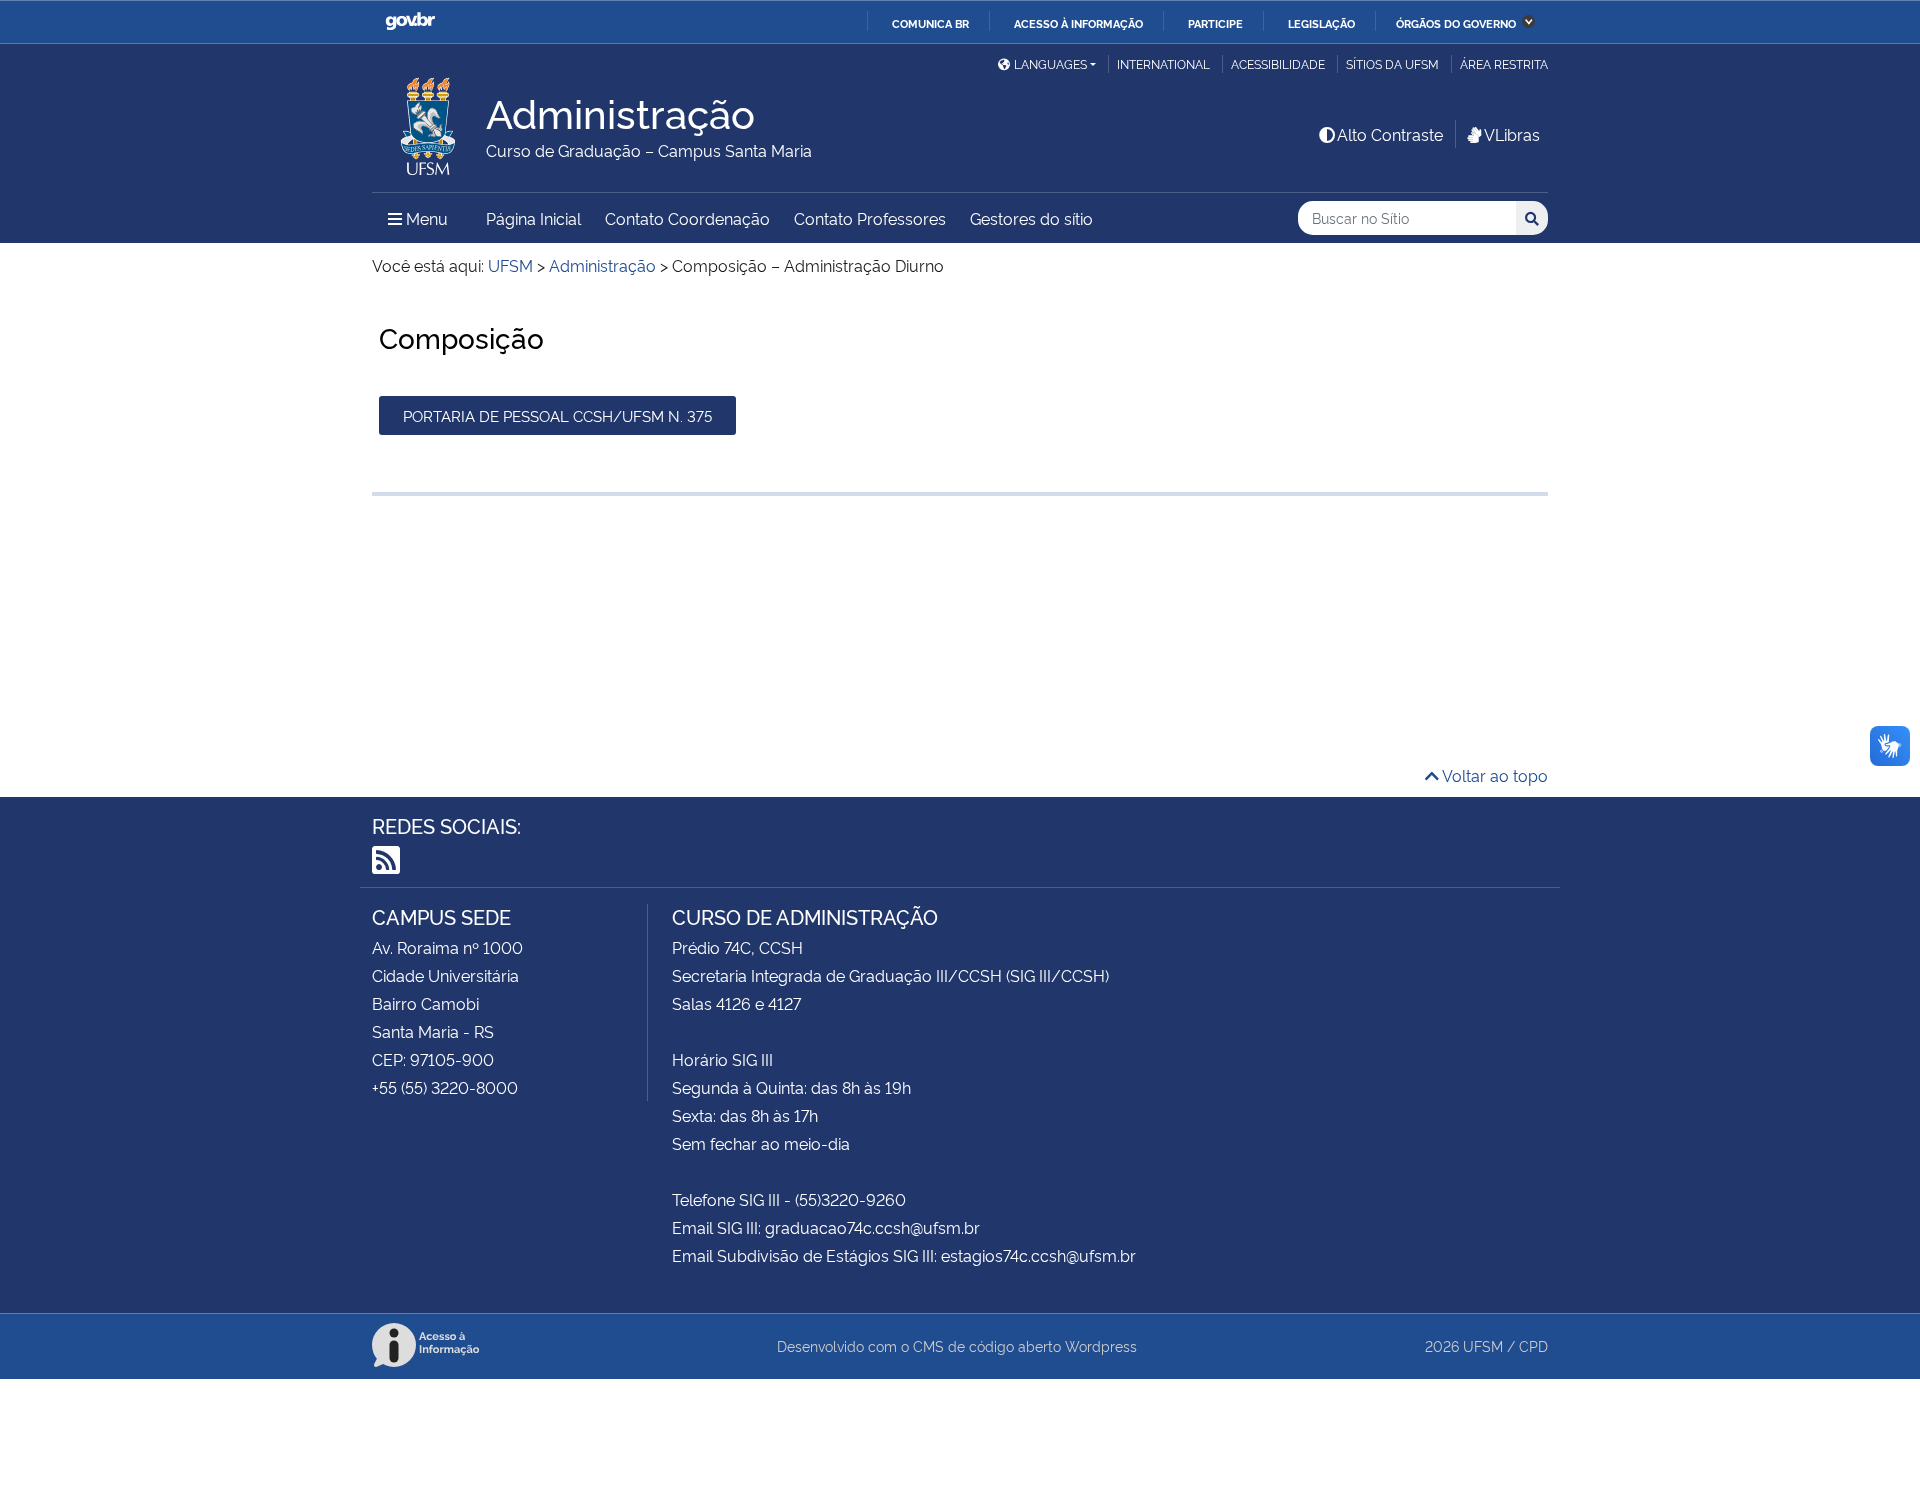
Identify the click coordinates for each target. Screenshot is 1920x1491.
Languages (1050, 63)
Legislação (1321, 23)
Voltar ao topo (1493, 775)
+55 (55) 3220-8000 (445, 1087)
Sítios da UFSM (1392, 63)
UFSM (1483, 1345)
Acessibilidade (1278, 63)
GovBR (410, 21)
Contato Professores (870, 218)
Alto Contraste (1390, 134)
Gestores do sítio (1031, 218)
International (1163, 63)
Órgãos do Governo (1456, 23)
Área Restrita (1504, 63)
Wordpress (1101, 1345)
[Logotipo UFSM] (429, 121)
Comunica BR (930, 23)
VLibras (1512, 134)
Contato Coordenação (687, 218)
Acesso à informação (1078, 23)
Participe (1215, 23)
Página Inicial (533, 218)
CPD (1533, 1345)
